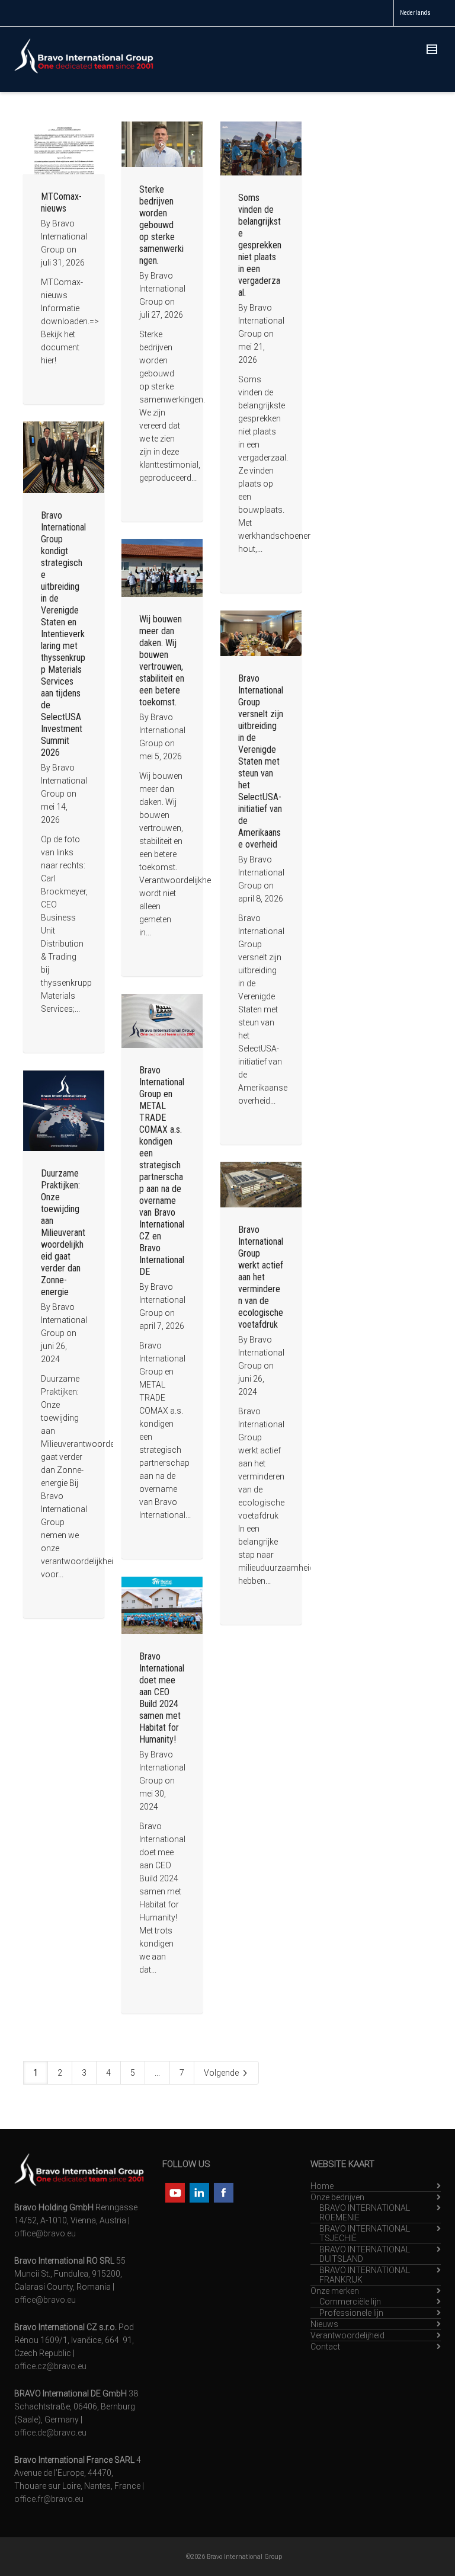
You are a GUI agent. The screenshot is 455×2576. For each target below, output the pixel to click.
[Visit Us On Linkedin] (199, 2192)
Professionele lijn (351, 2313)
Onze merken (335, 2291)
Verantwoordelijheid (347, 2335)
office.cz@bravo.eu (50, 2366)
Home (322, 2186)
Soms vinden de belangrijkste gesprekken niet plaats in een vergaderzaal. (260, 245)
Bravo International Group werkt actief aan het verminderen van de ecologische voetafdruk (261, 1277)
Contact (325, 2347)
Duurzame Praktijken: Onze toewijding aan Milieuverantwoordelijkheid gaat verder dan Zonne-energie (63, 1233)
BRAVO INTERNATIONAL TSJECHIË (365, 2233)
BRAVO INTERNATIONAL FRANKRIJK (365, 2275)
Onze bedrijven (337, 2197)
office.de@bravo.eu (50, 2433)
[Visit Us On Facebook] (223, 2192)
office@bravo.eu (45, 2233)
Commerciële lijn (350, 2302)
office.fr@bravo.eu (49, 2499)
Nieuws (324, 2324)
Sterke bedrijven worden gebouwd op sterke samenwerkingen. (161, 225)
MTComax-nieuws (61, 202)
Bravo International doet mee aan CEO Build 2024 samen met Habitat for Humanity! (162, 1698)
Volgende (222, 2073)
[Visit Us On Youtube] (174, 2192)
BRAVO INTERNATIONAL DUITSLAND (365, 2254)
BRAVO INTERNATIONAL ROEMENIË (365, 2213)
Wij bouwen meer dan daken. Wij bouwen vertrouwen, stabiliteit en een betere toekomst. (162, 661)
